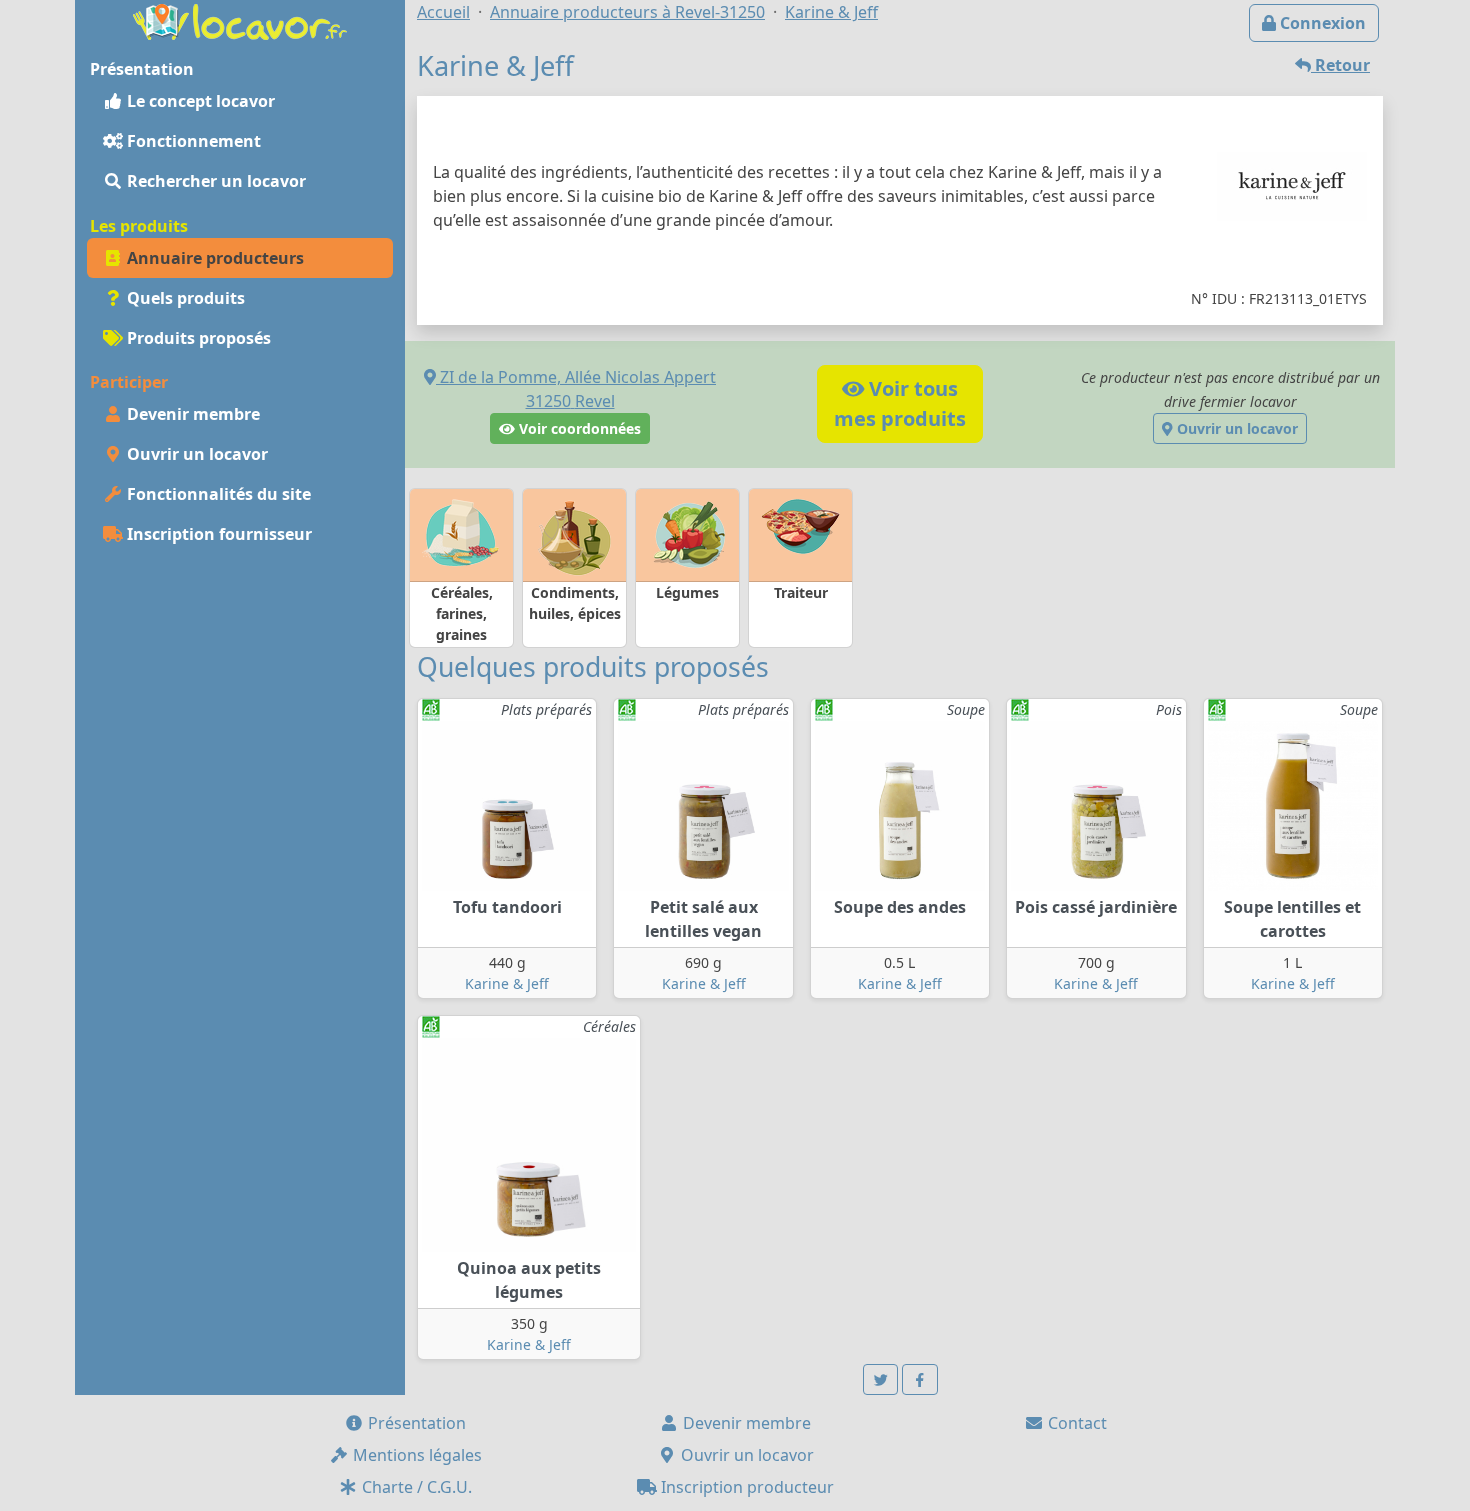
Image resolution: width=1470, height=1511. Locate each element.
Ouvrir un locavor (195, 454)
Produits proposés (197, 338)
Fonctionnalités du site (217, 494)
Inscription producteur (745, 1487)
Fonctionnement (192, 141)
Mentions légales (415, 1455)
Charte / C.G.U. (415, 1487)
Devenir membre (191, 414)
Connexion (1321, 23)
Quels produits (184, 298)
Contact (1075, 1423)
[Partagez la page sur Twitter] (881, 1379)
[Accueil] (240, 20)
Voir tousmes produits (900, 403)
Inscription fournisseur (217, 534)
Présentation (415, 1423)
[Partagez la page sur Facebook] (920, 1379)
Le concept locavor (199, 101)
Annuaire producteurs (213, 258)
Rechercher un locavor (214, 181)
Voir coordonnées (578, 428)
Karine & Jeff (507, 983)
